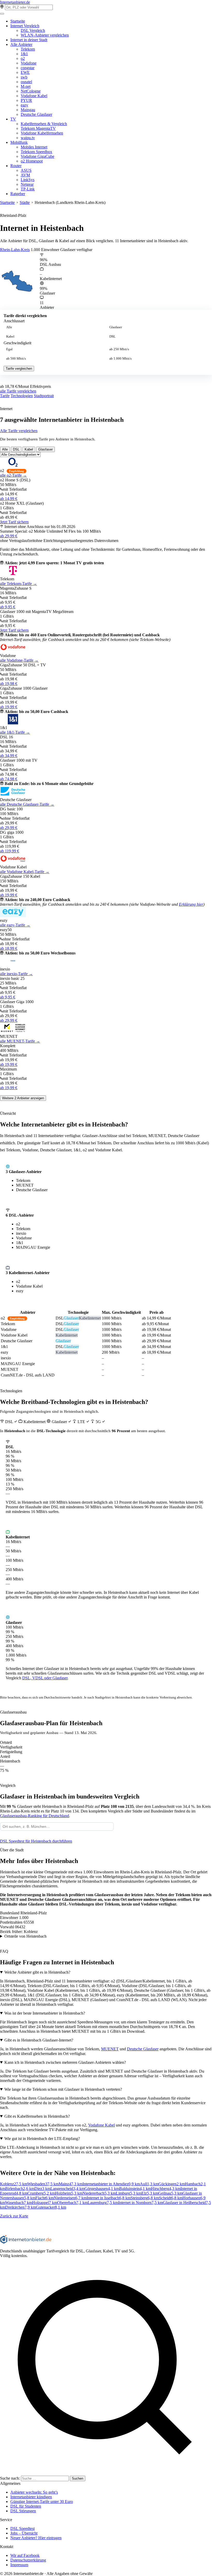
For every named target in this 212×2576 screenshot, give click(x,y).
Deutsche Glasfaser (36, 114)
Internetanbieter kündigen (31, 2497)
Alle (9, 327)
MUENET (110, 2049)
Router (16, 166)
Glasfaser (116, 327)
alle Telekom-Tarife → (18, 584)
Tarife (5, 396)
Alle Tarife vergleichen (19, 431)
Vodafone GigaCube (37, 156)
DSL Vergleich (33, 30)
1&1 (24, 54)
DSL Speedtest (22, 2528)
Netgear (27, 184)
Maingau (28, 110)
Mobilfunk (19, 142)
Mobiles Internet (34, 147)
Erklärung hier (191, 904)
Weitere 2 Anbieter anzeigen (23, 1098)
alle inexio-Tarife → (16, 974)
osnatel (26, 82)
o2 (23, 58)
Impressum (19, 2565)
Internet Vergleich (25, 26)
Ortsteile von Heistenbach (25, 1936)
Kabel (10, 337)
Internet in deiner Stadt (29, 40)
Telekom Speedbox (36, 152)
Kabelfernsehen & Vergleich (44, 124)
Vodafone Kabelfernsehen (42, 133)
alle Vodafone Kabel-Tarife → (25, 872)
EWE (25, 72)
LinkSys (28, 180)
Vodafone (29, 63)
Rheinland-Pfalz (13, 215)
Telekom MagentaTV (38, 128)
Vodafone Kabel (34, 96)
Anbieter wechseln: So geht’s (34, 2492)
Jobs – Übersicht (24, 2533)
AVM (25, 175)
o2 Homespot (32, 161)
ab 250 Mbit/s (119, 349)
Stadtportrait (44, 396)
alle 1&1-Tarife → (15, 732)
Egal (9, 349)
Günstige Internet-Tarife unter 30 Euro (42, 2502)
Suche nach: (10, 2478)
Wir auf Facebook (25, 2555)
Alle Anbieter (21, 44)
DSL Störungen (23, 2511)
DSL (112, 337)
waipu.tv (28, 138)
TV (13, 119)
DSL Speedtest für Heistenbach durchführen (36, 1841)
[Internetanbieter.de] (26, 2242)
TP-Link (28, 189)
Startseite (18, 21)
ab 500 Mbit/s (16, 359)
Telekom (28, 49)
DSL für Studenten (26, 2506)
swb (24, 77)
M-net (26, 86)
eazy (24, 105)
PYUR (26, 100)
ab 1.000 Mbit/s (120, 359)
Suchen (78, 2478)
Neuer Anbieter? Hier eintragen (36, 2538)
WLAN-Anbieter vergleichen (45, 35)
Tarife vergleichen (19, 369)
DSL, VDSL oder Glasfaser (45, 1678)
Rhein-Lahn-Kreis (15, 250)
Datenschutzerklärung (28, 2560)
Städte (25, 202)
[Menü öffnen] (2, 14)
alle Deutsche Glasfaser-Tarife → (27, 804)
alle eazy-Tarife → (15, 925)
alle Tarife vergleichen (18, 391)
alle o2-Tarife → (13, 475)
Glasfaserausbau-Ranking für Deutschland (35, 1816)
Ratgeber (18, 194)
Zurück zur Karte (14, 2216)
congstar (28, 68)
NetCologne (31, 91)
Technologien (22, 396)
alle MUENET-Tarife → (20, 1041)
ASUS (26, 170)
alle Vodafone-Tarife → (19, 660)
